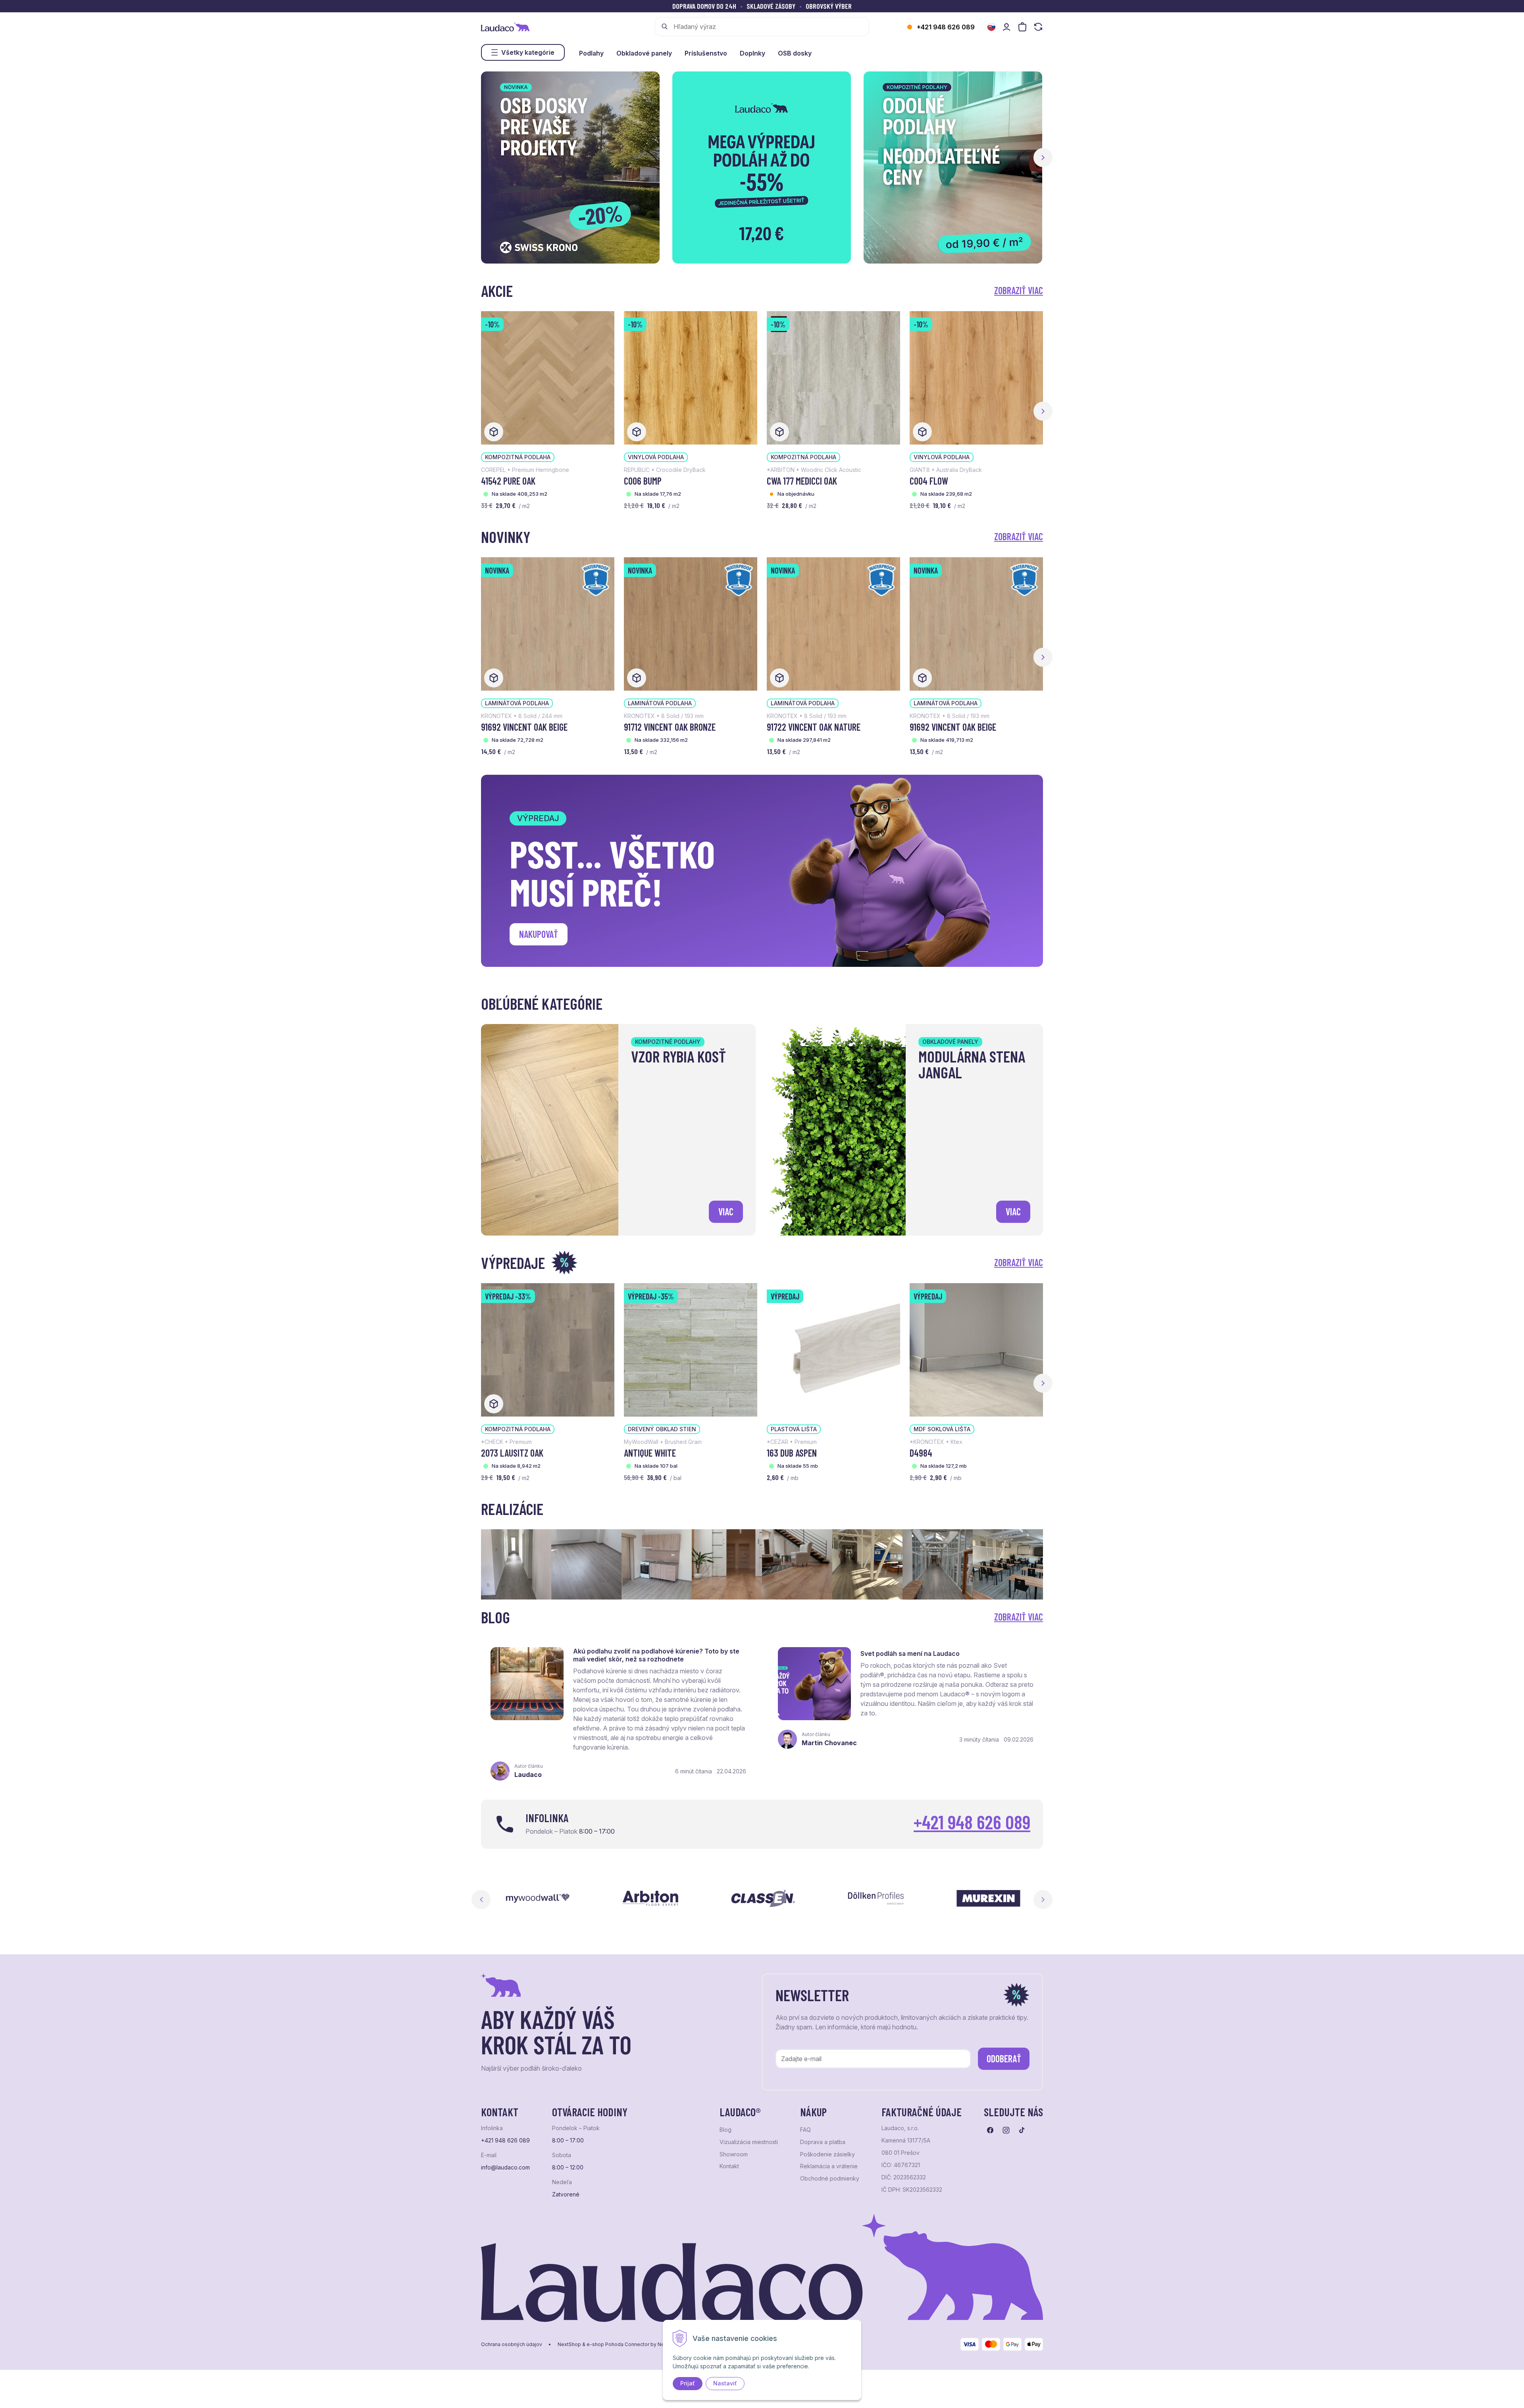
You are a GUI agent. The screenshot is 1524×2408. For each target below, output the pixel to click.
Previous (481, 1900)
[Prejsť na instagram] (1006, 2130)
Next (1043, 1900)
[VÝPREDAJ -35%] (691, 1349)
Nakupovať (539, 934)
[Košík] (1022, 27)
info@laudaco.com (505, 2167)
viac (726, 1212)
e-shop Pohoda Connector (618, 2344)
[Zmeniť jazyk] (991, 27)
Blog (725, 2130)
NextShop (569, 2344)
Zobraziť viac (1019, 290)
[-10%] (548, 377)
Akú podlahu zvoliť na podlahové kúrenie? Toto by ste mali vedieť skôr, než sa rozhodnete (656, 1655)
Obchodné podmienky (830, 2179)
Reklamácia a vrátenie (829, 2166)
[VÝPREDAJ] (833, 1349)
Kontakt (729, 2166)
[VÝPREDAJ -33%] (548, 1349)
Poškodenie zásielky (827, 2154)
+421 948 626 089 (946, 27)
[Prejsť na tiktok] (1022, 2130)
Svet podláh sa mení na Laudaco (910, 1653)
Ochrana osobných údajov (512, 2344)
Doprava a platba (823, 2142)
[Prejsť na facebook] (990, 2130)
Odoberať (1004, 2059)
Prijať (688, 2383)
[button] (1043, 158)
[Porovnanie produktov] (1038, 27)
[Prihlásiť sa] (1006, 27)
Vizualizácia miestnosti (749, 2142)
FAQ (805, 2130)
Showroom (734, 2154)
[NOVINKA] (548, 623)
